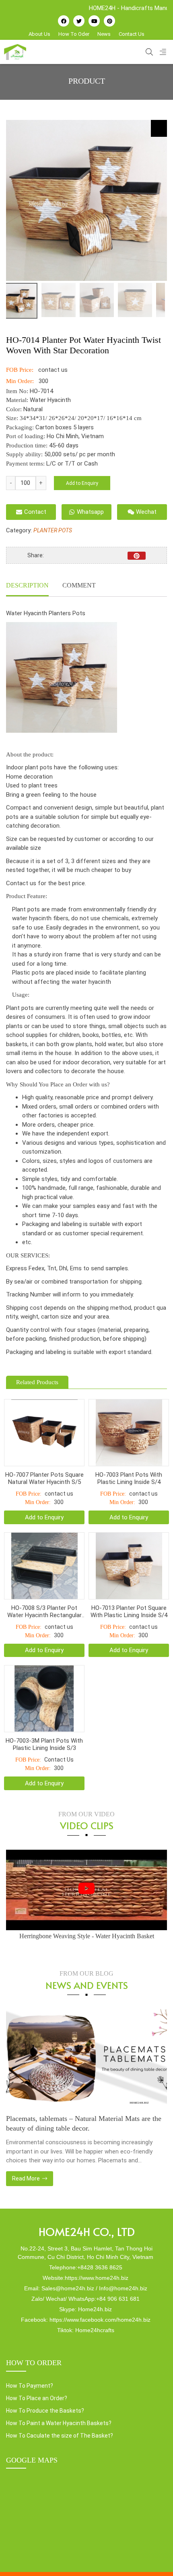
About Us (39, 34)
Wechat (146, 512)
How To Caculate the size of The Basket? (60, 2436)
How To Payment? (30, 2386)
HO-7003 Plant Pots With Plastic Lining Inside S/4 (129, 1478)
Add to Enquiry (82, 483)
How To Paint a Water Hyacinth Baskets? (59, 2423)
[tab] (27, 586)
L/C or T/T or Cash (72, 464)
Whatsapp (90, 512)
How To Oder (74, 34)
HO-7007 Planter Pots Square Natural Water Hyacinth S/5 (44, 1478)
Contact (35, 512)
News (104, 34)
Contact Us (132, 34)
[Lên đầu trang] (155, 2556)
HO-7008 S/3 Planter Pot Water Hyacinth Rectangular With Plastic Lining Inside (44, 1612)
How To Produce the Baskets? (45, 2411)
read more (27, 2178)
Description (27, 585)
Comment (79, 585)
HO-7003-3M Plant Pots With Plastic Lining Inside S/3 (44, 1744)
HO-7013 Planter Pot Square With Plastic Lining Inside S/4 (129, 1612)
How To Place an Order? (37, 2398)
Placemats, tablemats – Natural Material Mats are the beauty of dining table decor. (84, 2123)
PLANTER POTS (53, 530)
